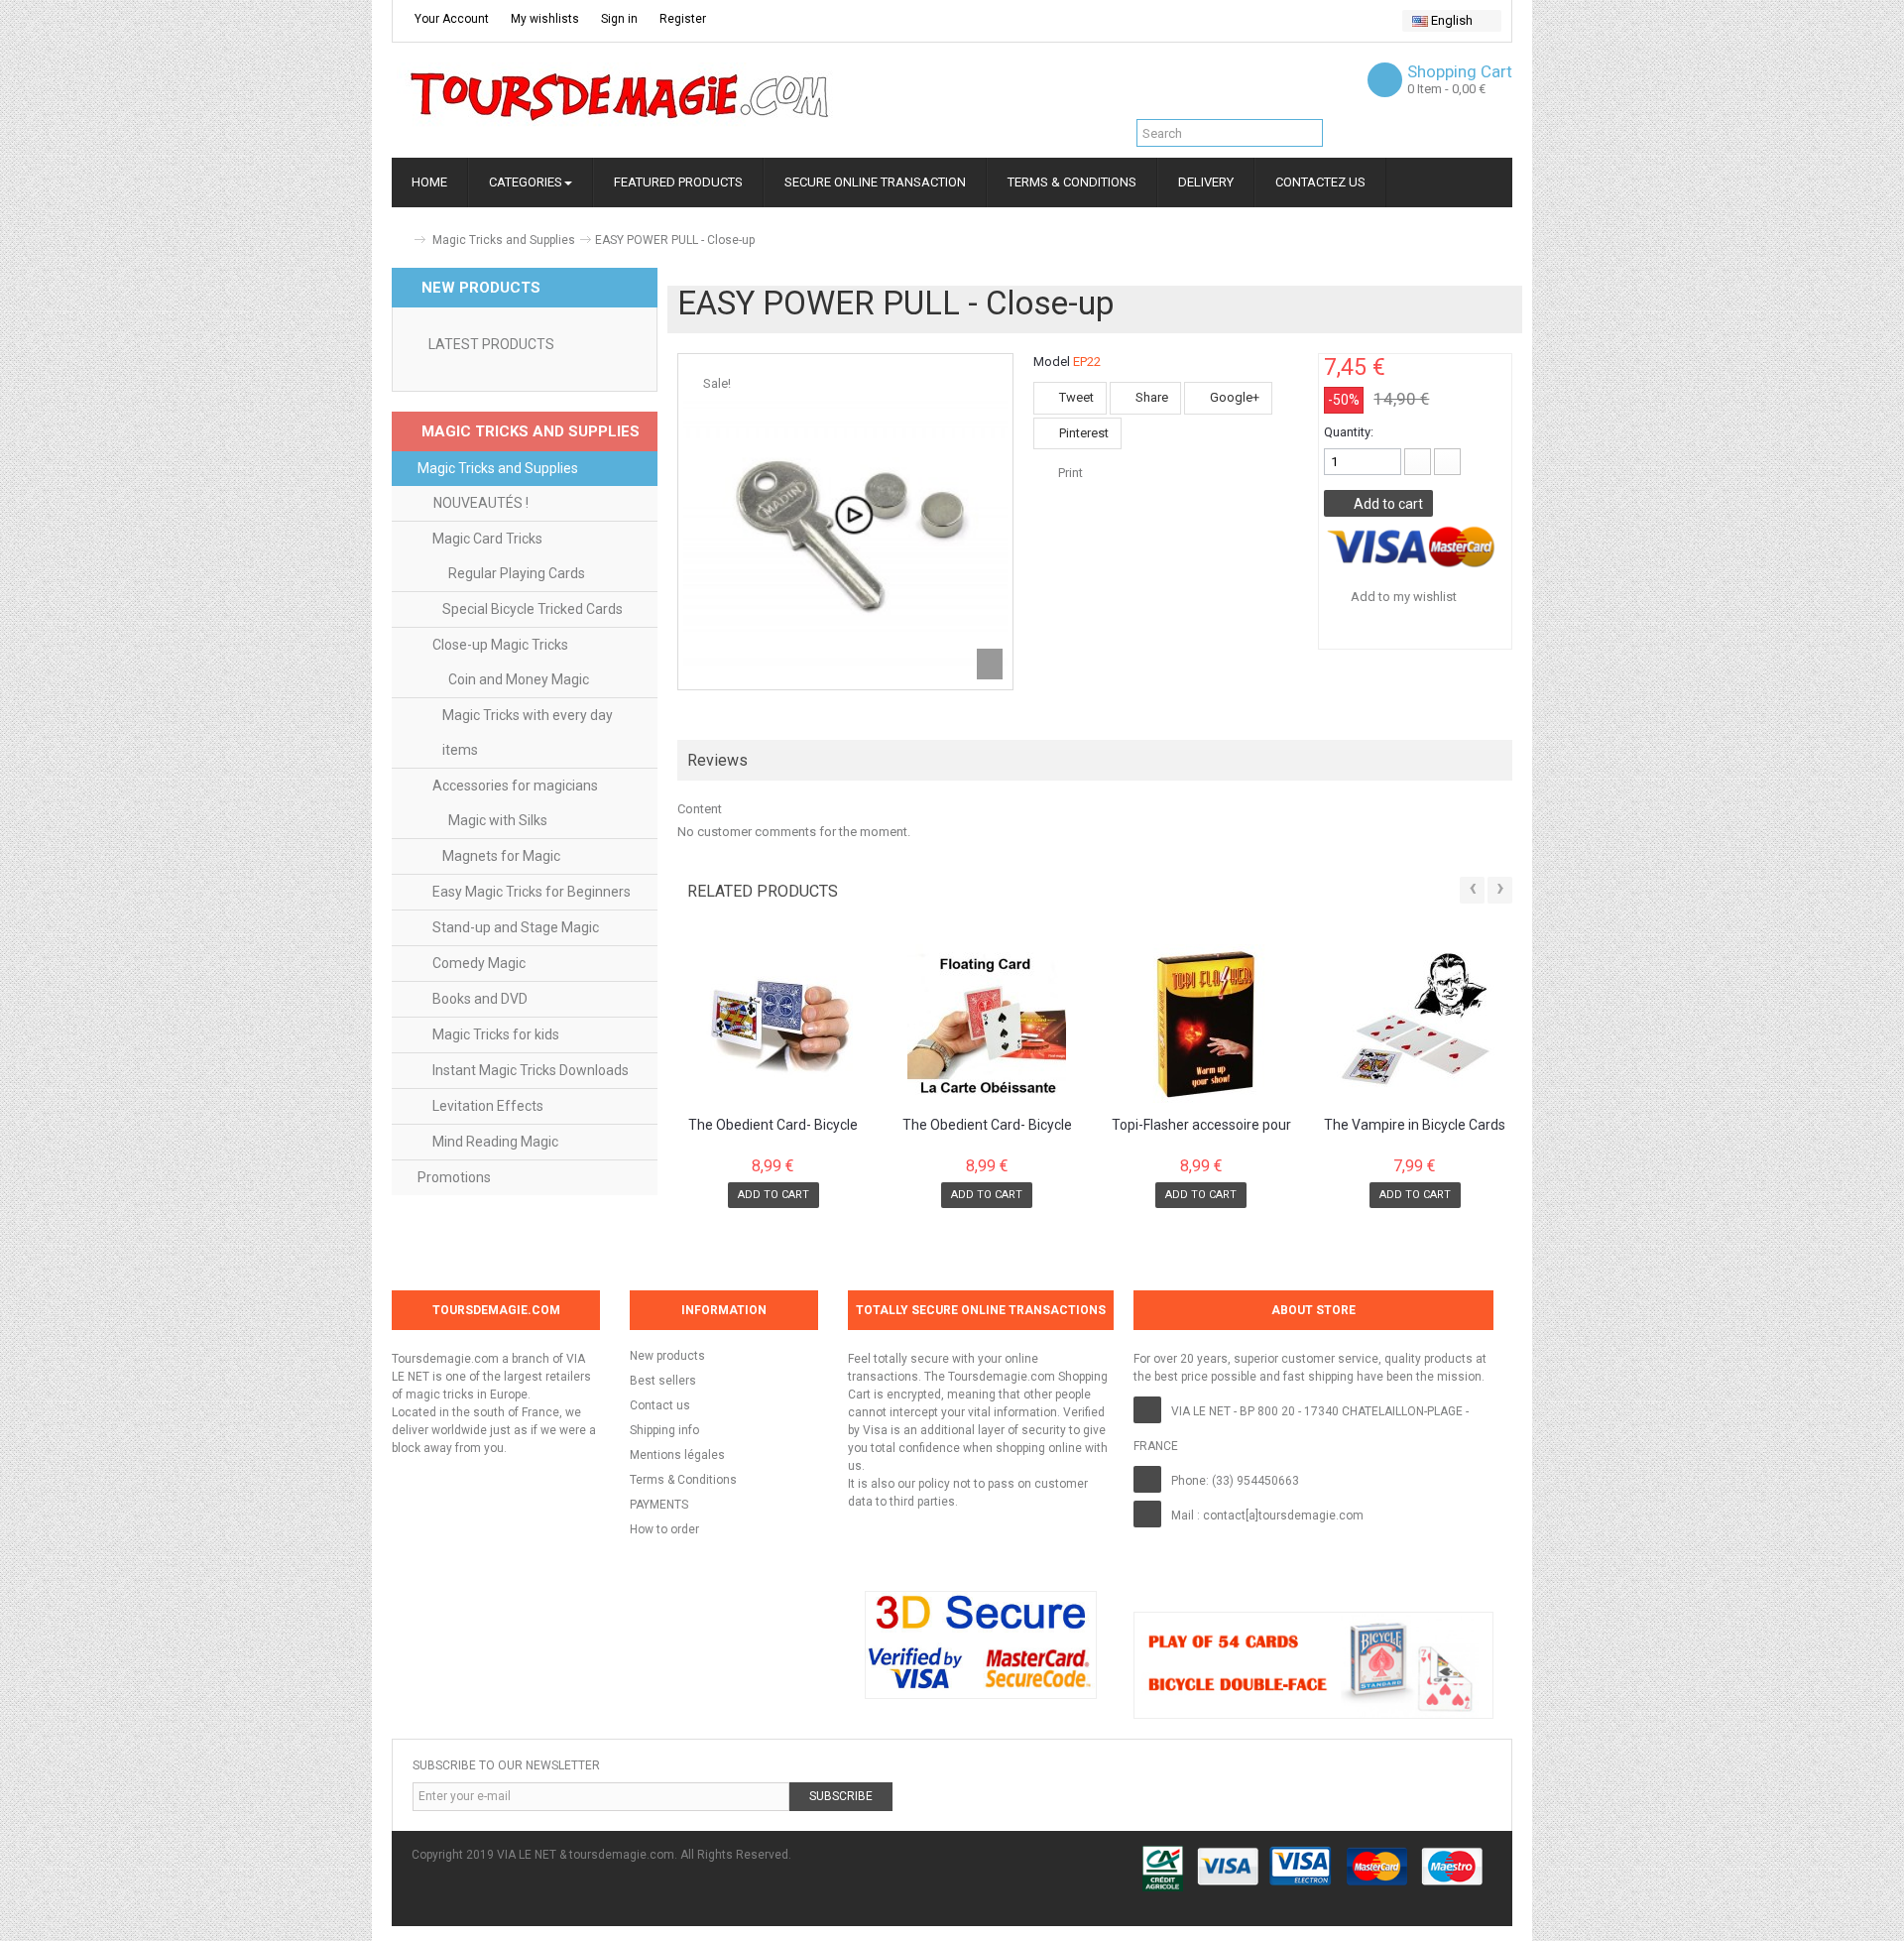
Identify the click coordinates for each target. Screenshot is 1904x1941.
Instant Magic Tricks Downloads (531, 1070)
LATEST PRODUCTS (491, 344)
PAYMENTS (659, 1505)
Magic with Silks (498, 820)
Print (1071, 473)
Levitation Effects (488, 1106)
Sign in (618, 19)
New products (667, 1356)
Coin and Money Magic (519, 679)
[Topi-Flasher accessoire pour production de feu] (1201, 1024)
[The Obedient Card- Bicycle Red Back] (987, 1024)
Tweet (1075, 397)
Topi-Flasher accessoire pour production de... (1201, 1126)
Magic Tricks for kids (496, 1034)
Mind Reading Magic (495, 1142)
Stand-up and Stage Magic (516, 927)
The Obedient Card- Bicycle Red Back (987, 1126)
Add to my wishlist (1402, 597)
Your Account (450, 19)
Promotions (454, 1177)
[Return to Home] (400, 240)
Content (700, 809)
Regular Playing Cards (517, 573)
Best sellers (663, 1381)
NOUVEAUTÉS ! (481, 503)
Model (1052, 362)
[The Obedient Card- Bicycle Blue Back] (774, 1024)
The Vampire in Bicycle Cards (1415, 1125)
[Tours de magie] (620, 96)
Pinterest (1082, 433)
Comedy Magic (479, 963)
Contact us (660, 1405)
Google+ (1233, 397)
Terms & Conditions (683, 1480)
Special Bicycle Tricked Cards (533, 609)
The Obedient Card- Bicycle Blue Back (773, 1126)
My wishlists (543, 19)
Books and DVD (480, 999)
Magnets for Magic (501, 856)
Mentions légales (677, 1455)
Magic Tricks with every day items (528, 732)
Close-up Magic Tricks (500, 645)
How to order (664, 1529)
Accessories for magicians (515, 786)
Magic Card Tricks (487, 539)
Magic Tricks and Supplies (504, 240)
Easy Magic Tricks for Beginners (532, 892)
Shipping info (664, 1430)
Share (1150, 397)
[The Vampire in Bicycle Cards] (1415, 1024)
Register (681, 19)
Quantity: (1349, 432)
